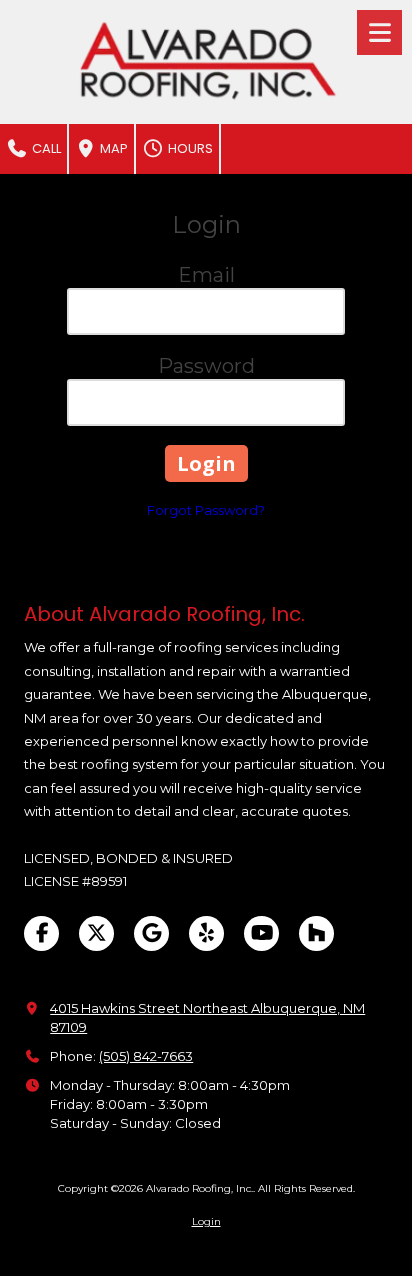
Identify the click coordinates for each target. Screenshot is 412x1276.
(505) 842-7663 (146, 1056)
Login (206, 1221)
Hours (189, 148)
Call (45, 148)
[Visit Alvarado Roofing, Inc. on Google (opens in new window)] (151, 933)
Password (206, 366)
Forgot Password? (206, 510)
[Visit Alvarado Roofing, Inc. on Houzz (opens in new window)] (316, 933)
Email (206, 275)
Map (112, 148)
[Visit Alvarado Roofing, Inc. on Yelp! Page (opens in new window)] (206, 933)
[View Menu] (379, 32)
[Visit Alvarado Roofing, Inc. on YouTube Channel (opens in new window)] (261, 933)
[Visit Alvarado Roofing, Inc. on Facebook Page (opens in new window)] (41, 933)
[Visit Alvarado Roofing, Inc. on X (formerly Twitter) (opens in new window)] (96, 933)
